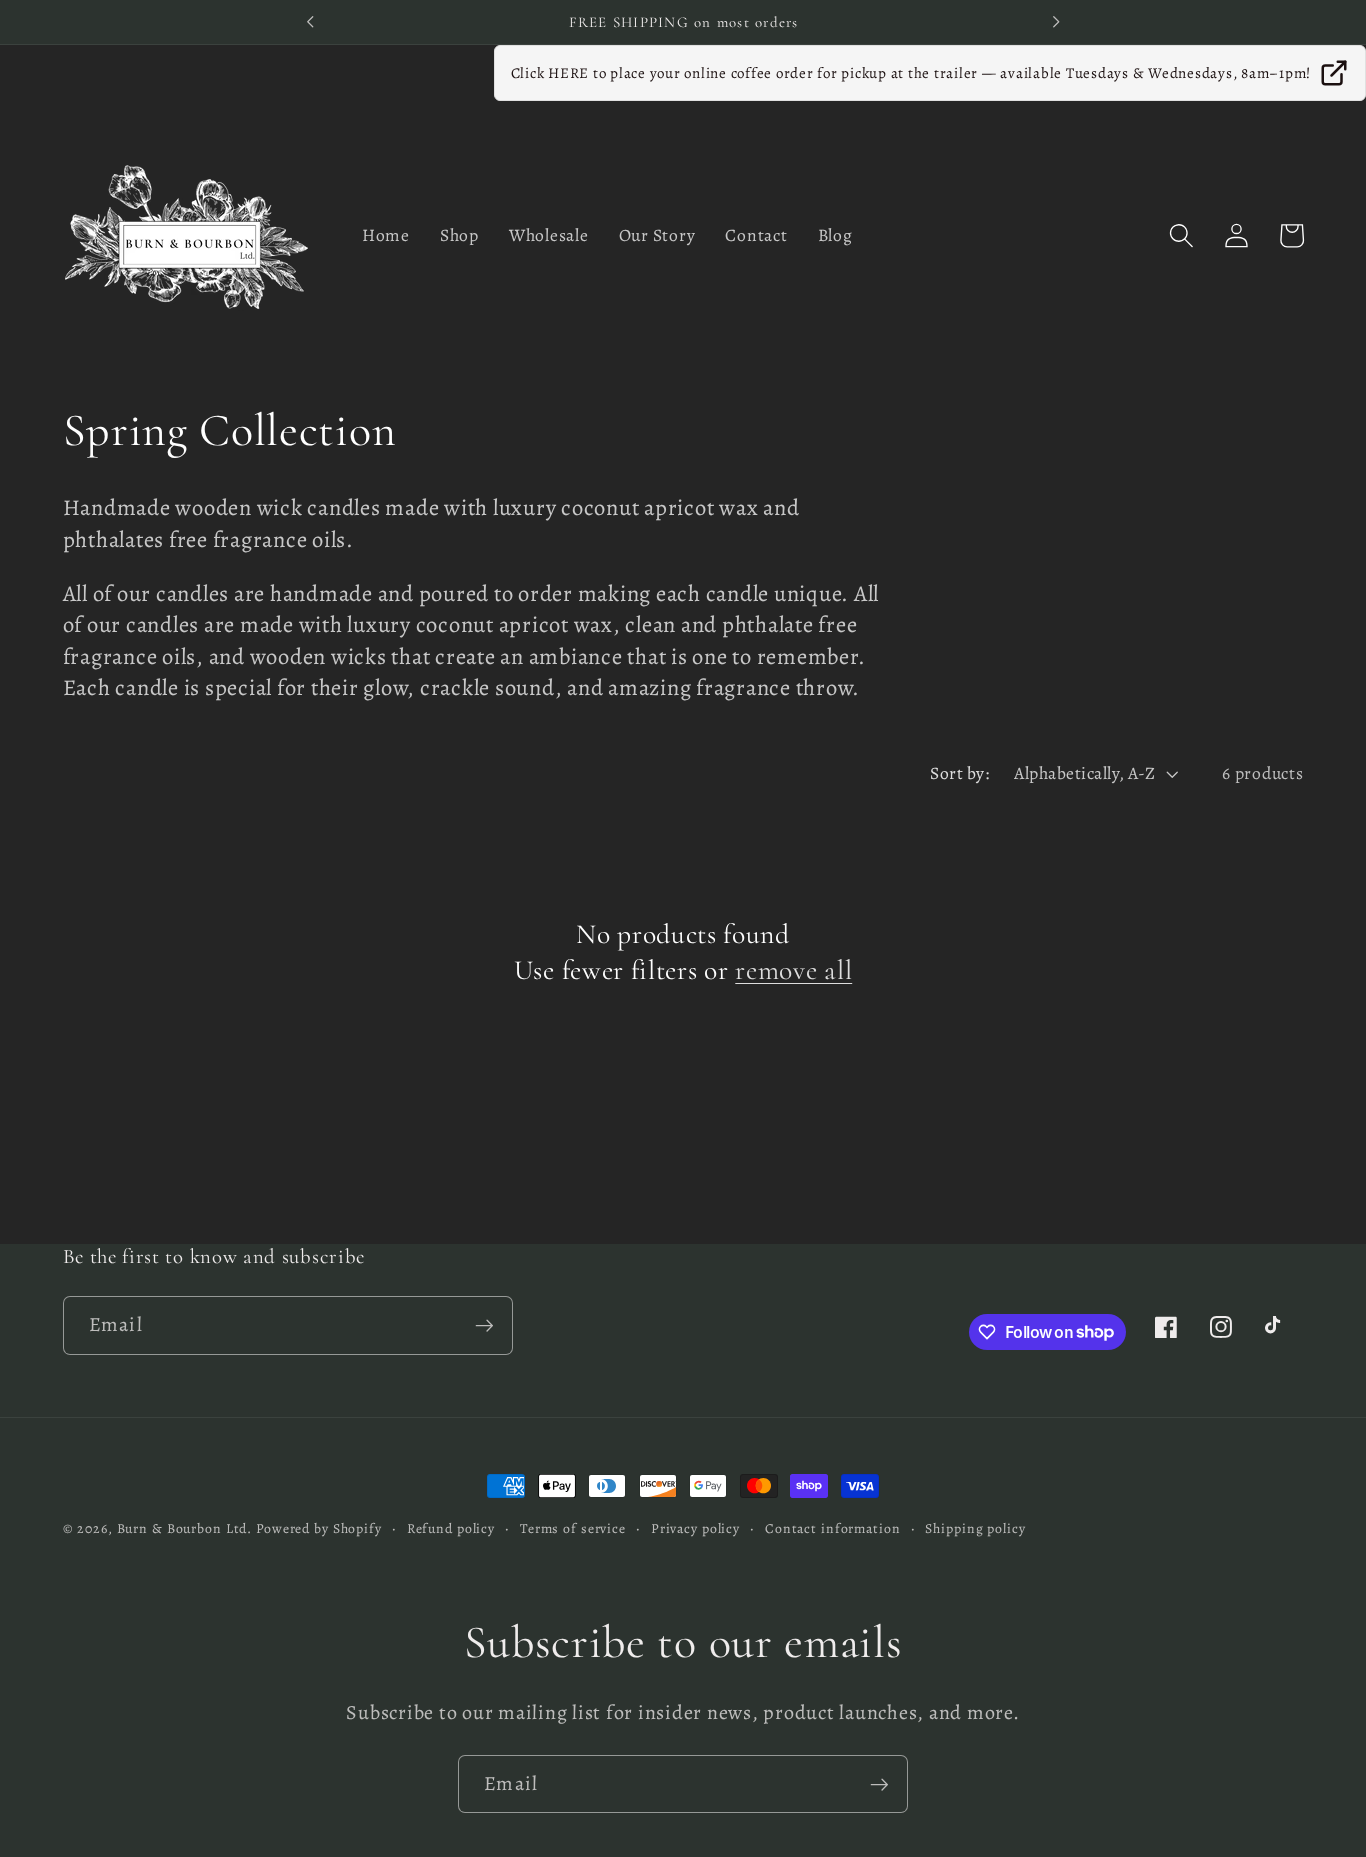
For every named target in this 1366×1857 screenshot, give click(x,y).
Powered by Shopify (319, 1528)
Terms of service (573, 1528)
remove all (793, 970)
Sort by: (959, 773)
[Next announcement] (1056, 22)
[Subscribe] (484, 1325)
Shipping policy (975, 1528)
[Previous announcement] (310, 22)
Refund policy (451, 1528)
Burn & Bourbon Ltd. (185, 1528)
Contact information (833, 1528)
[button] (1181, 235)
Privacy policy (695, 1528)
